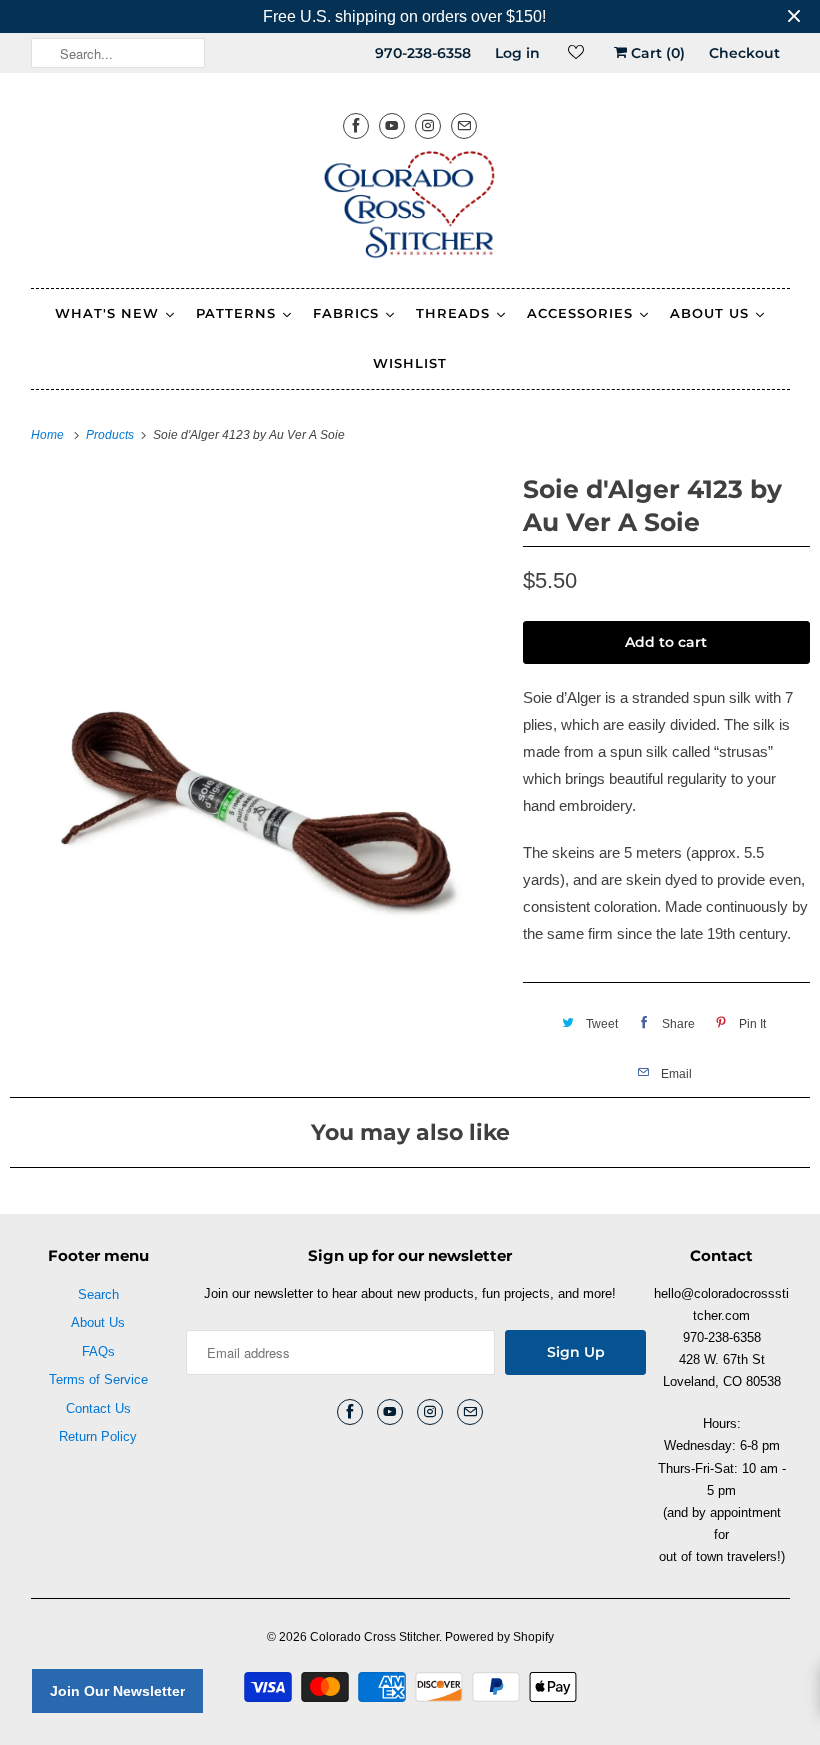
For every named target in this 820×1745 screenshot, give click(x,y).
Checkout (744, 53)
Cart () (656, 53)
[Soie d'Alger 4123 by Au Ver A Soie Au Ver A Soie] (256, 714)
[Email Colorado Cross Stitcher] (464, 125)
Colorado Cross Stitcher (374, 1637)
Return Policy (98, 1436)
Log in (517, 53)
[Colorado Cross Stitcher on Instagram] (428, 125)
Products (111, 435)
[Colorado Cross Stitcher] (410, 208)
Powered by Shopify (499, 1637)
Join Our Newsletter (117, 1691)
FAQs (98, 1351)
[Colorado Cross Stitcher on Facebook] (356, 125)
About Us (98, 1322)
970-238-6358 (423, 53)
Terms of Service (98, 1379)
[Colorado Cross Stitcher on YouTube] (392, 125)
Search (98, 1294)
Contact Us (98, 1408)
